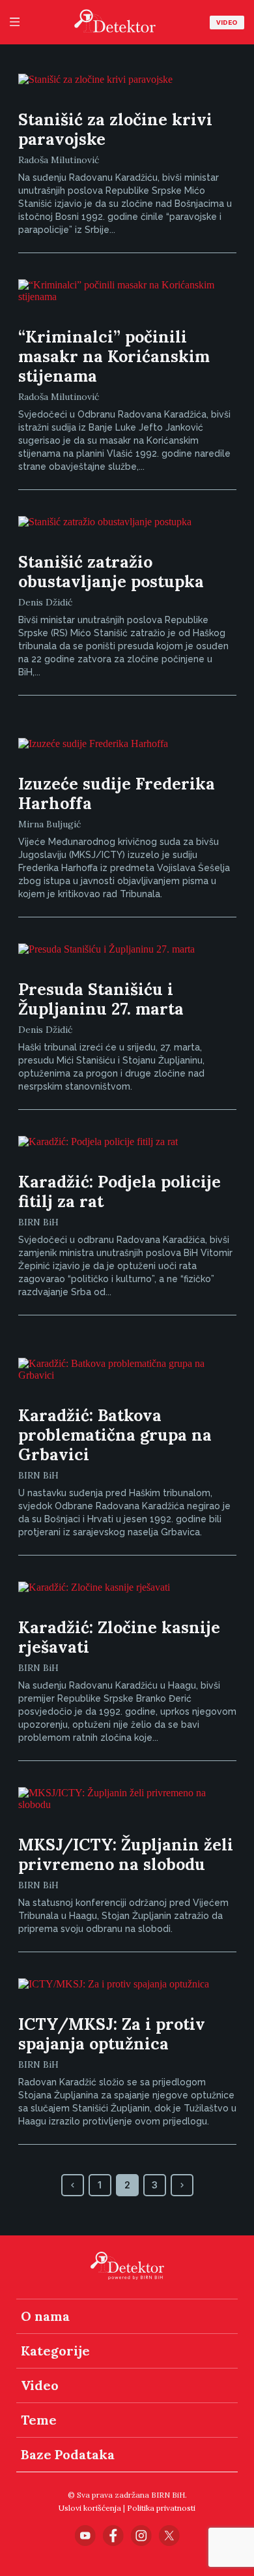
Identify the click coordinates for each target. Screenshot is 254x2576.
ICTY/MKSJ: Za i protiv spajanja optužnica (112, 2034)
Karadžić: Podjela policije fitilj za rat (120, 1191)
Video (227, 23)
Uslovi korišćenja (90, 2508)
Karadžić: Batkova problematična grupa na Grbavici (115, 1435)
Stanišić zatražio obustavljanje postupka (111, 572)
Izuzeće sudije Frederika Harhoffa (117, 793)
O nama (45, 2316)
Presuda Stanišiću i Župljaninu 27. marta (101, 999)
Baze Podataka (68, 2454)
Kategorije (55, 2351)
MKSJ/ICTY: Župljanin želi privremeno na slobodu (126, 1854)
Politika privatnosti (161, 2508)
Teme (39, 2420)
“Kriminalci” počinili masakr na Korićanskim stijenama (114, 356)
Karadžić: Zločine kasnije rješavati (119, 1637)
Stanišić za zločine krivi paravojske (115, 129)
